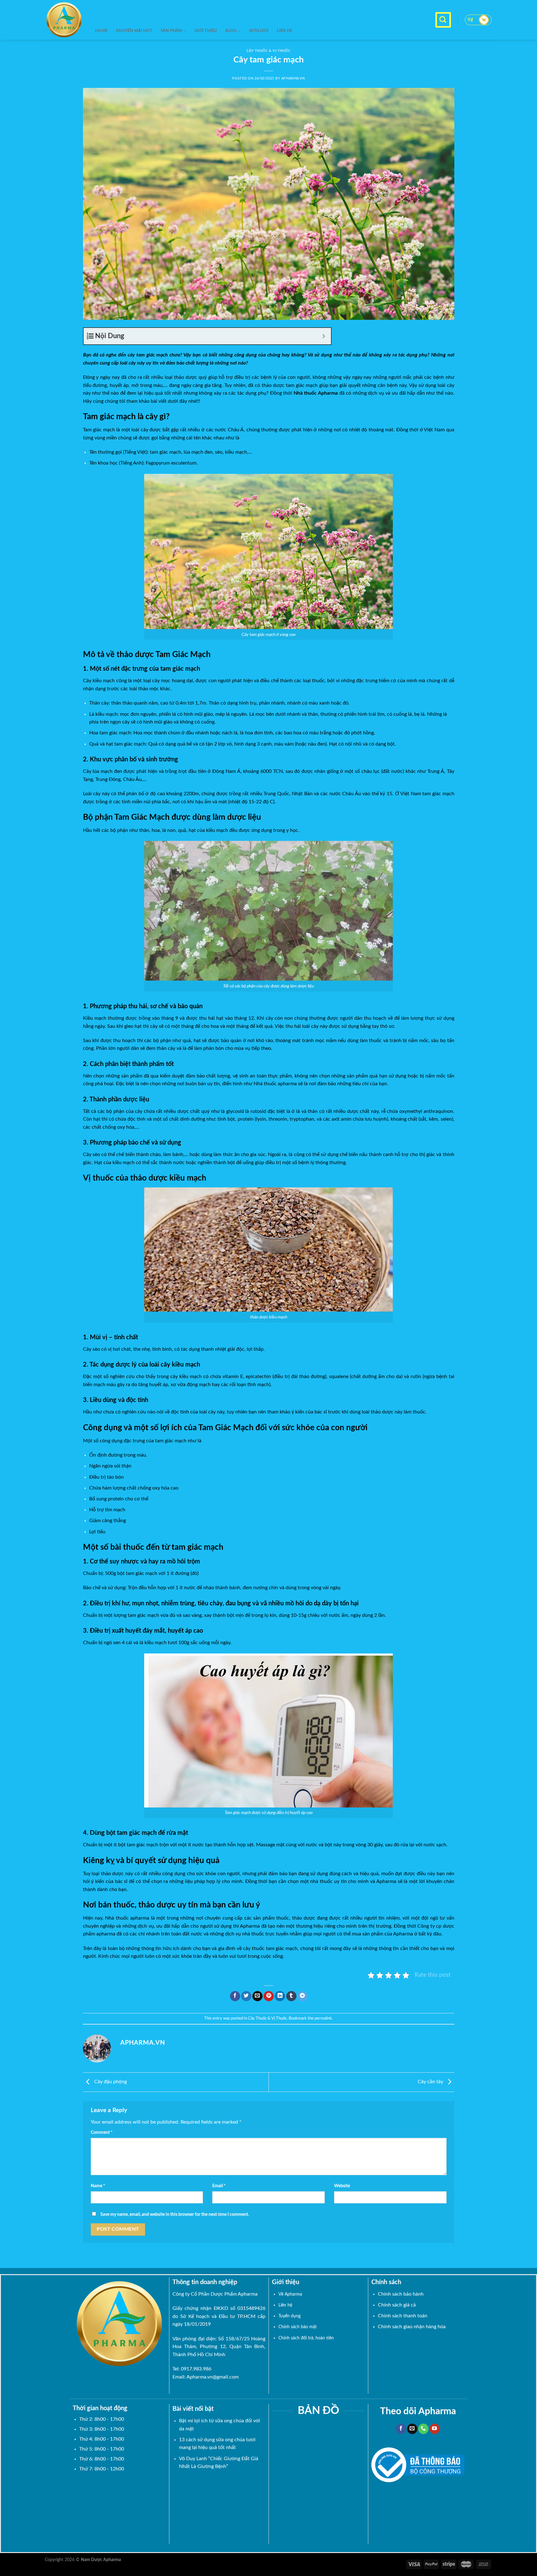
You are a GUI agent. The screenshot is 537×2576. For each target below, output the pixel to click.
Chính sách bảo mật (298, 2327)
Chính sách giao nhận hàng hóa (412, 2327)
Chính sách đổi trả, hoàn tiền (306, 2338)
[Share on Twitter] (246, 1996)
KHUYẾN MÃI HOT (134, 31)
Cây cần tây (431, 2082)
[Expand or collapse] (324, 336)
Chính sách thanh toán (403, 2316)
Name (98, 2186)
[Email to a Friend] (257, 1996)
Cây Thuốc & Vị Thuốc (267, 2018)
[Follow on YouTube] (435, 2429)
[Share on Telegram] (303, 1996)
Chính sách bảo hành (401, 2294)
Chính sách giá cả (397, 2305)
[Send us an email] (412, 2429)
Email (219, 2186)
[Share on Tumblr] (291, 1996)
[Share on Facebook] (235, 1996)
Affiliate (259, 31)
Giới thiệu (206, 31)
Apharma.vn (293, 78)
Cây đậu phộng (110, 2082)
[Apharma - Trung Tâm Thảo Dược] (65, 20)
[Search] (443, 20)
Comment (102, 2132)
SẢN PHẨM (172, 31)
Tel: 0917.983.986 (192, 2369)
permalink (323, 2018)
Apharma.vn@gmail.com (213, 2377)
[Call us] (423, 2429)
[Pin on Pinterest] (269, 1996)
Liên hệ (285, 31)
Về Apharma (290, 2294)
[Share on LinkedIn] (280, 1996)
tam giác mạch (152, 355)
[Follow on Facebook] (401, 2429)
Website (342, 2186)
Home (101, 31)
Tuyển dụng (289, 2316)
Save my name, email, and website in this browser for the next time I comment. (175, 2214)
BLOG (231, 31)
